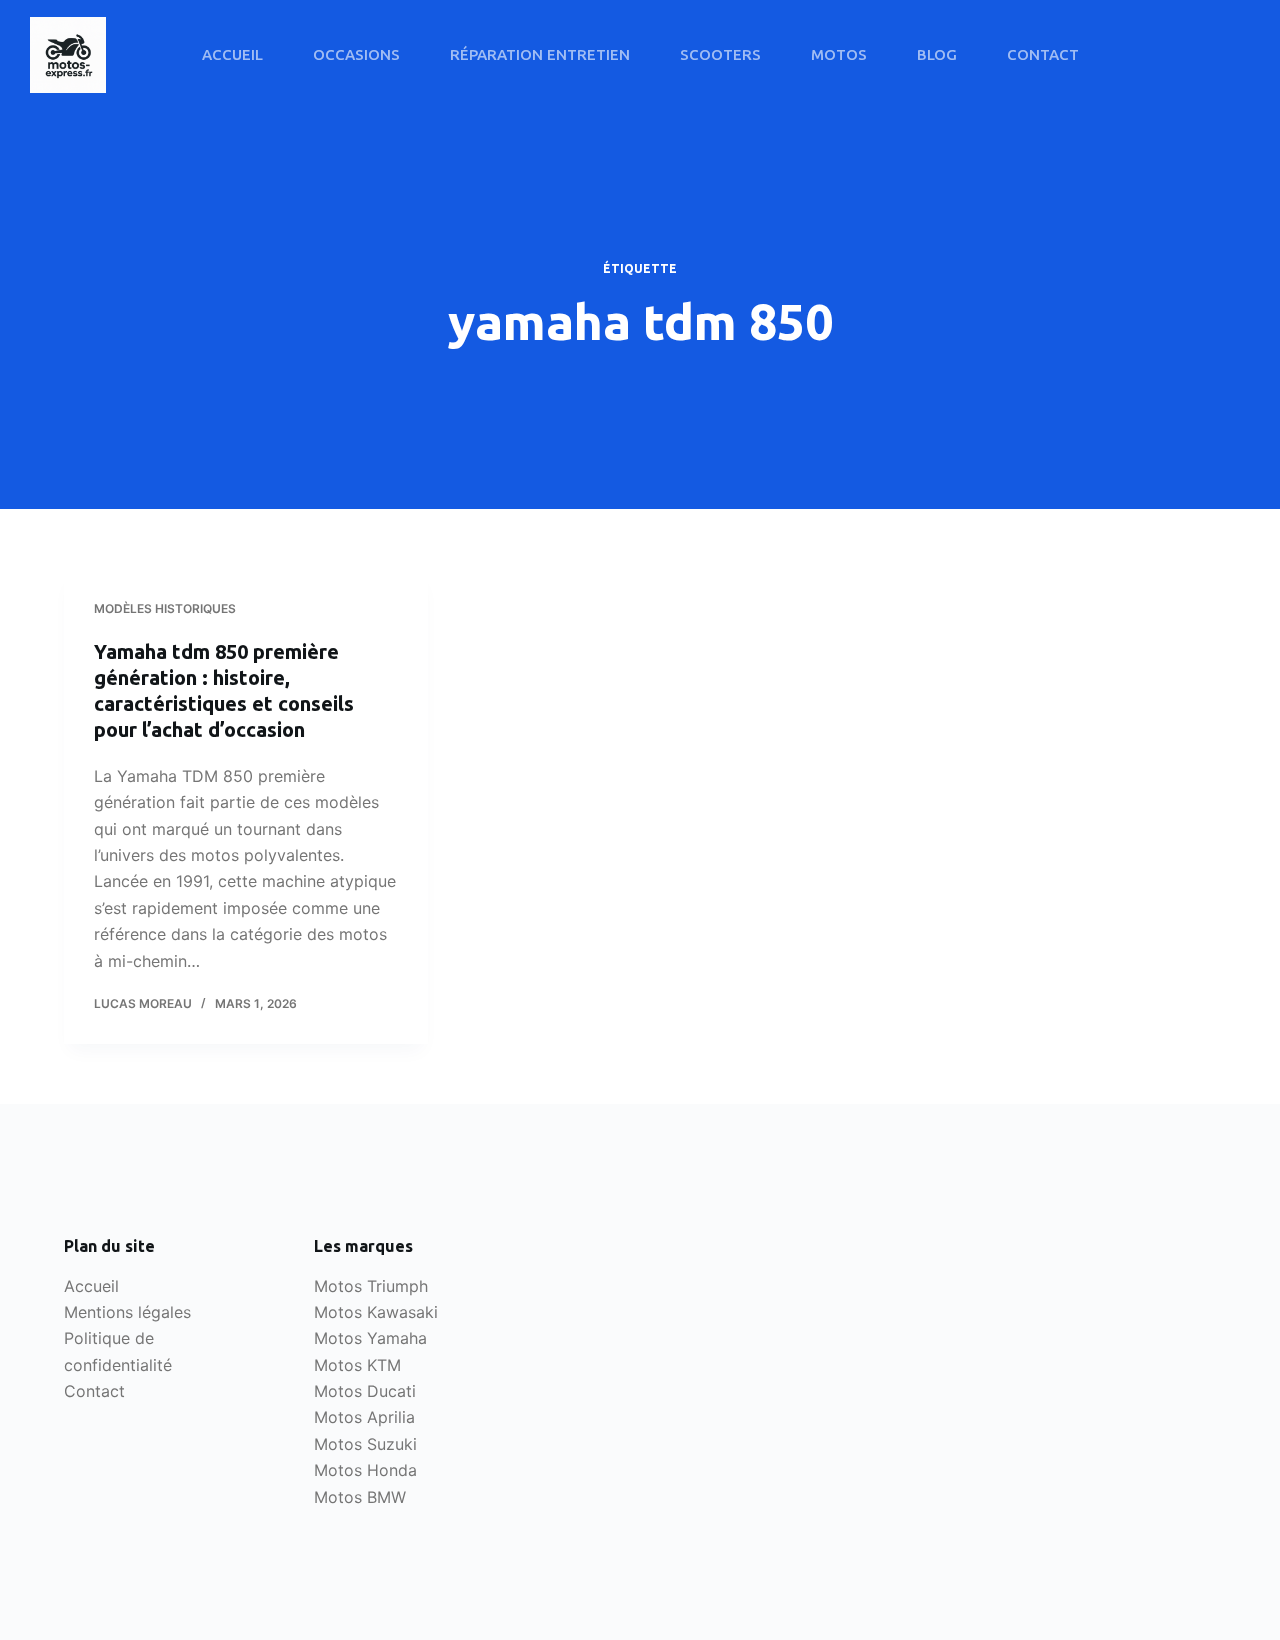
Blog (937, 54)
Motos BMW (360, 1497)
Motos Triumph (371, 1286)
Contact (1043, 54)
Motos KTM (357, 1365)
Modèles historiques (165, 608)
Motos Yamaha (370, 1338)
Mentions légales (127, 1312)
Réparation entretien (540, 54)
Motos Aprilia (364, 1417)
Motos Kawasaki (376, 1312)
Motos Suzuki (365, 1444)
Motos (839, 54)
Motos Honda (365, 1470)
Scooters (720, 54)
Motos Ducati (365, 1391)
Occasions (356, 54)
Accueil (232, 54)
